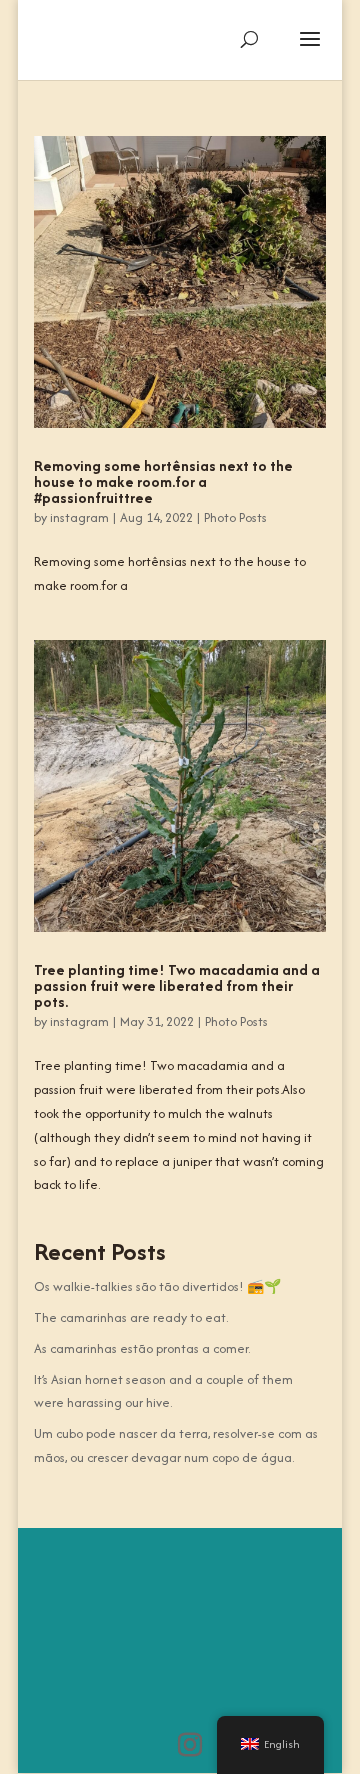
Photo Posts (235, 517)
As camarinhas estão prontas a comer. (142, 1348)
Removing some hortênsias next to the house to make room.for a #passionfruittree (163, 481)
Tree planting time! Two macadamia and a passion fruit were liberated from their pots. (177, 985)
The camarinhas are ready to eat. (131, 1317)
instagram (79, 517)
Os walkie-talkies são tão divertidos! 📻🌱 (157, 1286)
